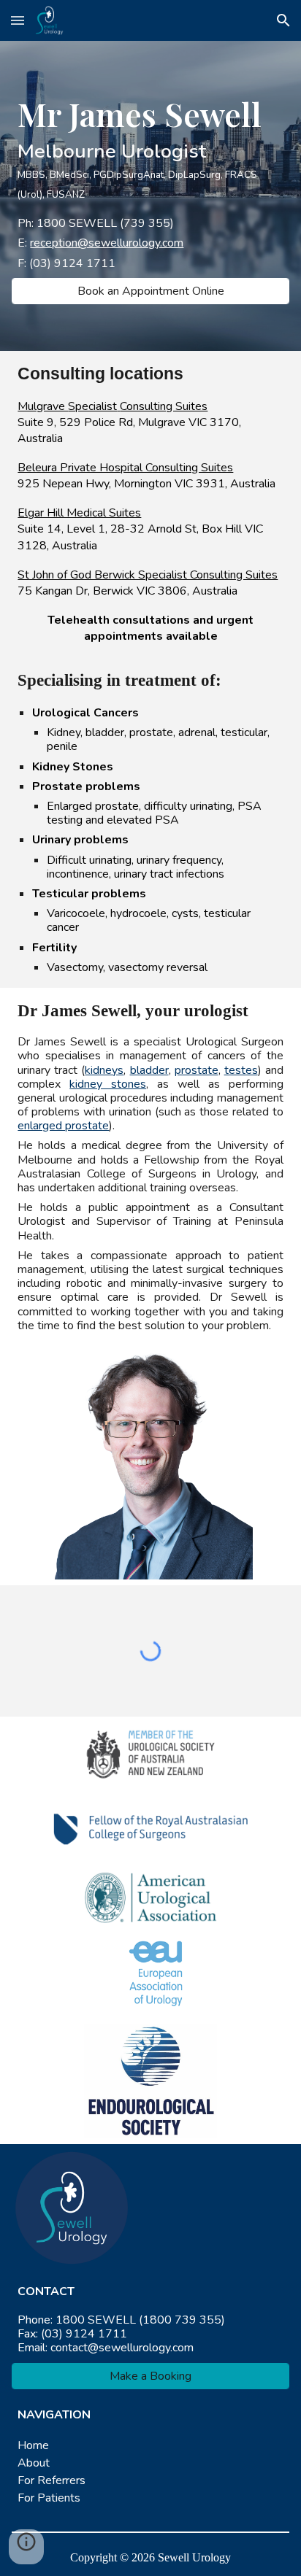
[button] (18, 20)
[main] (150, 148)
